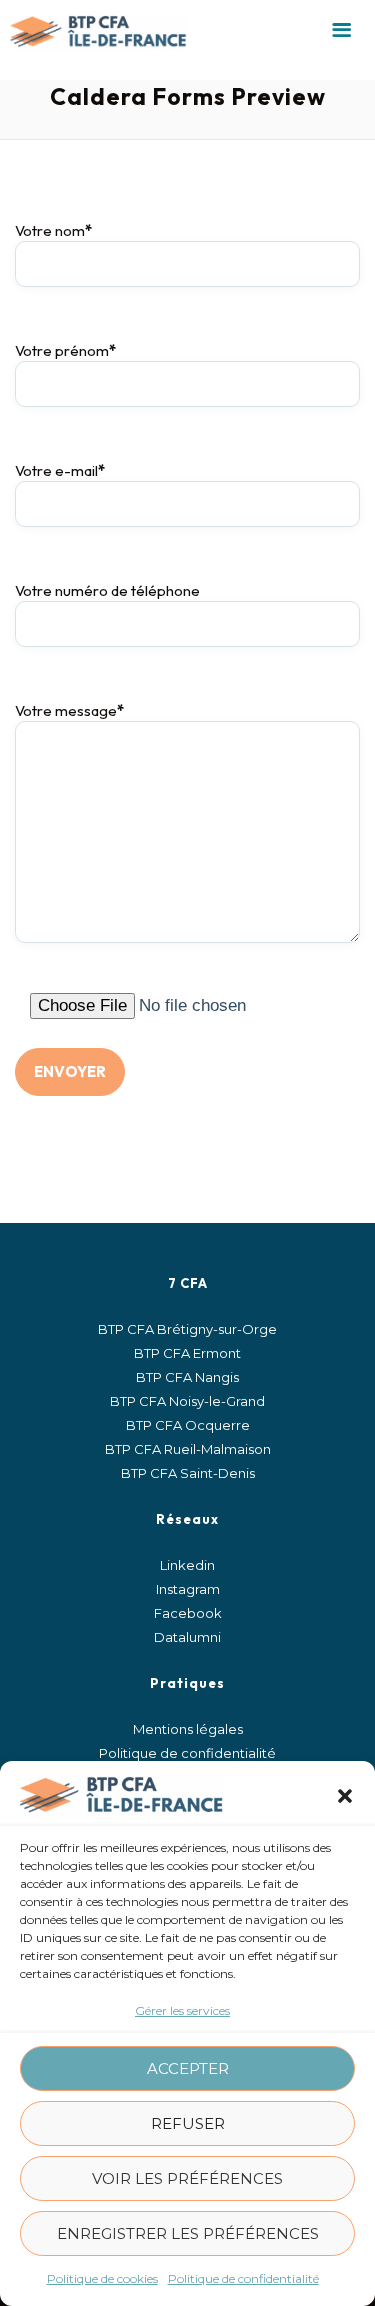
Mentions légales (188, 1729)
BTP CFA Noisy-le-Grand (187, 1401)
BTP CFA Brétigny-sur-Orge (187, 1329)
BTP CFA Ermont (187, 1353)
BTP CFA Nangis (187, 1377)
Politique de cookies (102, 2278)
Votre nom (53, 230)
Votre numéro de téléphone (107, 590)
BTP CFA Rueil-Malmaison (188, 1449)
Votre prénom (65, 350)
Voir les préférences (187, 2178)
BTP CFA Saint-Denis (188, 1473)
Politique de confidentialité (243, 2278)
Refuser (188, 2123)
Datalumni (187, 1637)
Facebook (188, 1613)
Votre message (69, 710)
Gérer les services (182, 2010)
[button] (345, 1796)
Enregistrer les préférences (188, 2233)
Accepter (188, 2068)
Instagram (188, 1589)
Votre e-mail (60, 470)
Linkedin (187, 1565)
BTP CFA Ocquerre (188, 1425)
